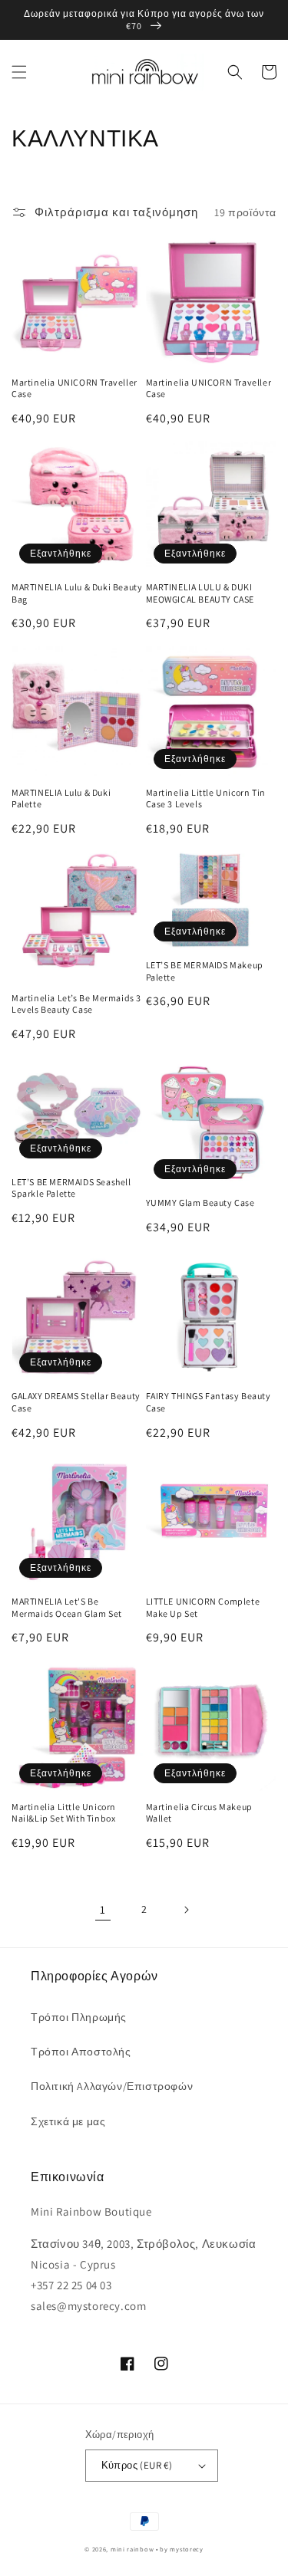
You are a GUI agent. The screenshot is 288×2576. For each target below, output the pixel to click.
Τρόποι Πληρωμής (79, 2017)
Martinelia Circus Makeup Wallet (199, 1813)
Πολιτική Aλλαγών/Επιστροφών (112, 2086)
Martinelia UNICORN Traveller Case (74, 388)
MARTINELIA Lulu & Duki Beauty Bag (77, 593)
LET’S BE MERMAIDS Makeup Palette (205, 971)
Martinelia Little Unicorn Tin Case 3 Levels (206, 798)
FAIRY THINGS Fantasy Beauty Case (209, 1402)
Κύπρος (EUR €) (137, 2465)
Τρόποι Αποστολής (81, 2052)
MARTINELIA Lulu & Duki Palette (61, 798)
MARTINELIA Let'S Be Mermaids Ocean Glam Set (67, 1607)
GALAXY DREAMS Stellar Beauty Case (76, 1402)
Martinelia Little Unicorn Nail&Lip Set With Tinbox (64, 1813)
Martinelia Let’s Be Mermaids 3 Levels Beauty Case (76, 1004)
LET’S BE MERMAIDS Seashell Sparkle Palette (71, 1188)
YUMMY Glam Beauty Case (200, 1203)
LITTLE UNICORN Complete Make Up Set (203, 1607)
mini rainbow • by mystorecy (157, 2549)
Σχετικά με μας (68, 2121)
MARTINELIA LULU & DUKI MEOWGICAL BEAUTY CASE (200, 593)
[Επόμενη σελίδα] (186, 1910)
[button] (19, 72)
